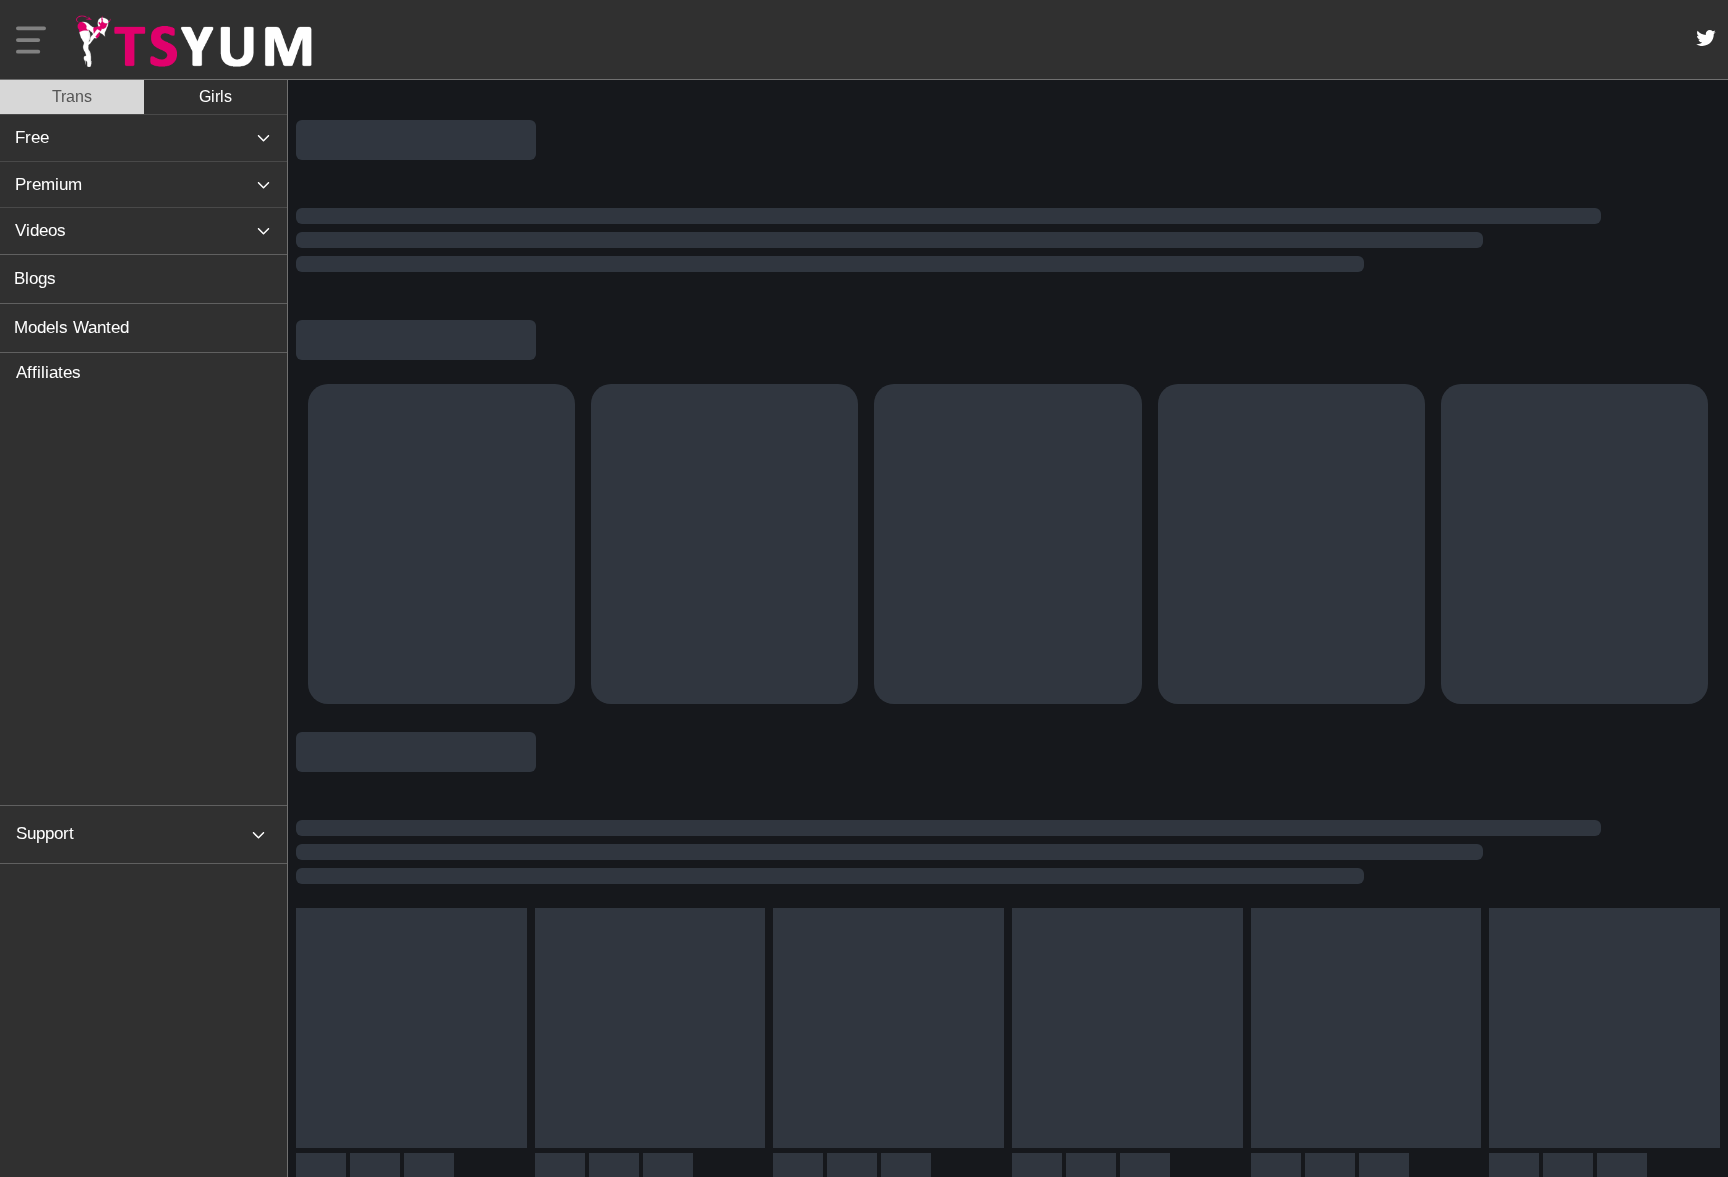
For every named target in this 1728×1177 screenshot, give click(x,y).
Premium (48, 184)
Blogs (35, 278)
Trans (72, 96)
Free (32, 137)
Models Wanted (71, 327)
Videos (40, 230)
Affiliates (48, 372)
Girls (215, 96)
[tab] (72, 97)
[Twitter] (1706, 38)
